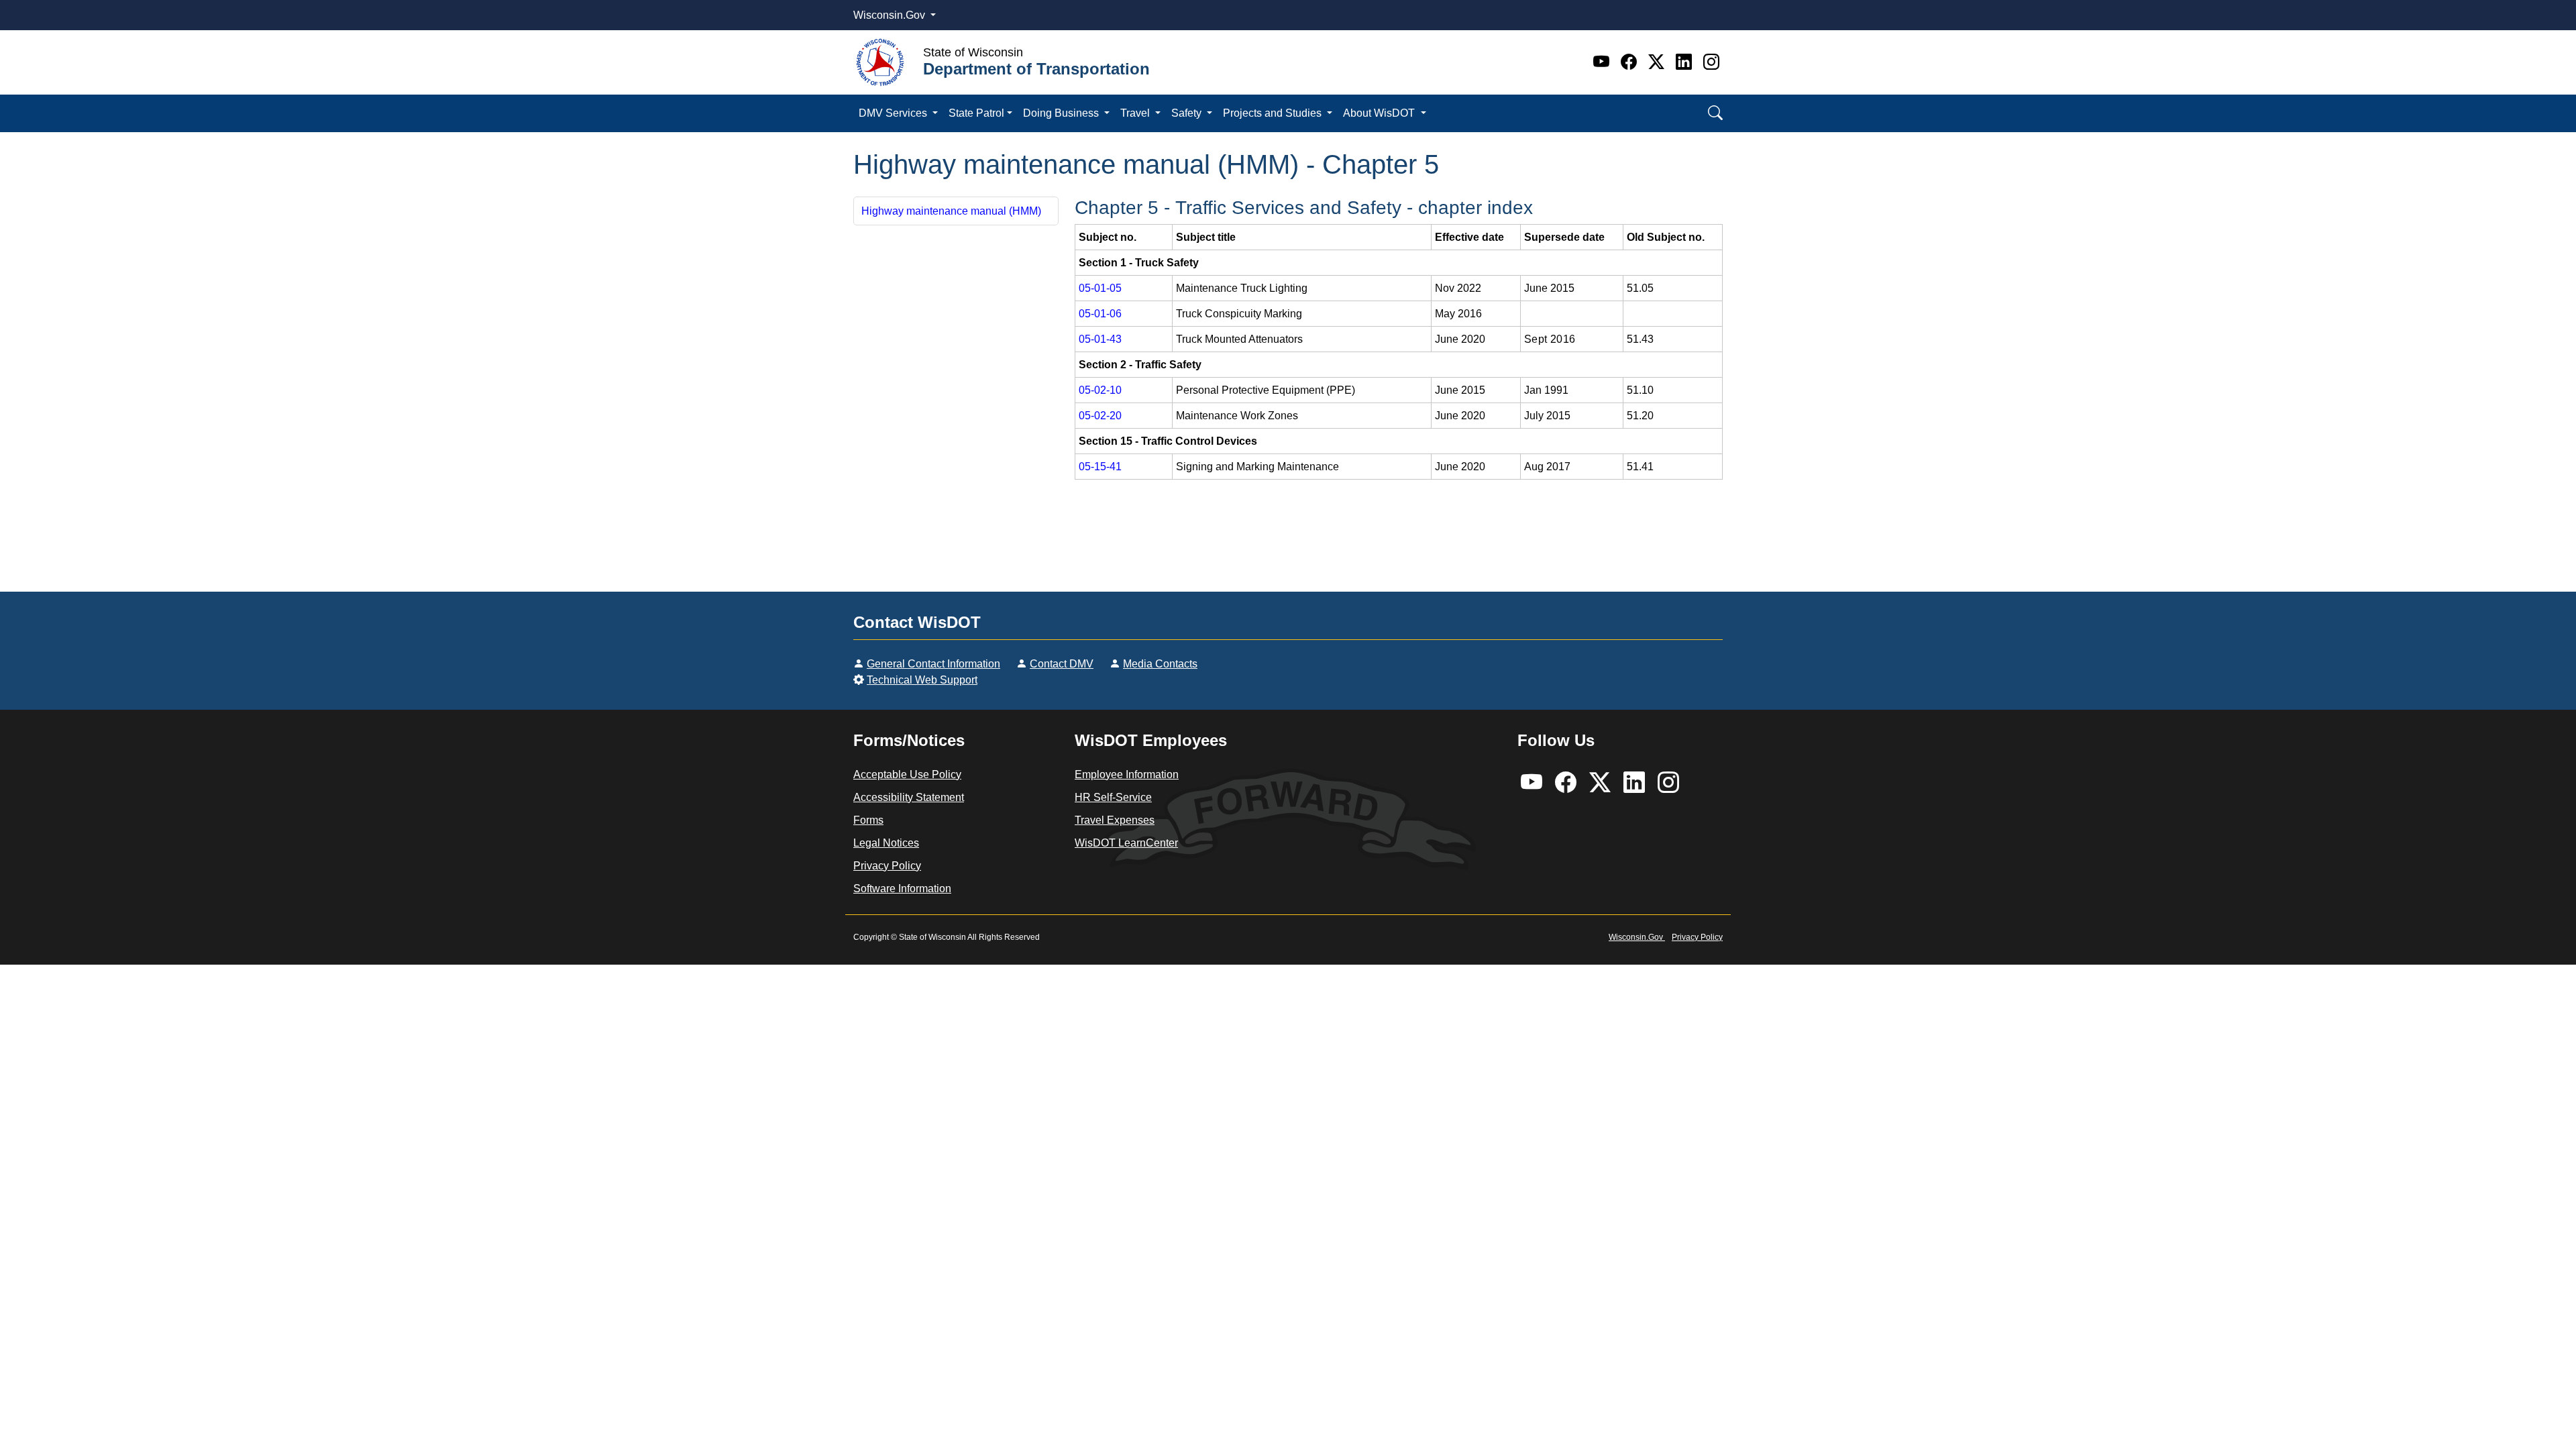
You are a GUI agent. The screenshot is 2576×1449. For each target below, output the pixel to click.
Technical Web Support (922, 680)
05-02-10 (1100, 390)
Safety (1188, 113)
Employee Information (1127, 774)
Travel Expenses (1115, 820)
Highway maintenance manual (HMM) (951, 211)
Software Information (902, 889)
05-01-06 (1100, 314)
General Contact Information (933, 664)
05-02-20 (1100, 416)
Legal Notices (886, 843)
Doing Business (1062, 113)
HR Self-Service (1113, 797)
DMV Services (894, 113)
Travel (1136, 113)
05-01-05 (1100, 288)
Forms (868, 820)
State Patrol (976, 113)
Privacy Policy (887, 866)
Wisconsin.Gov (891, 15)
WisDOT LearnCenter (1126, 843)
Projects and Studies (1274, 113)
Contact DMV (1062, 664)
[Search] (1715, 113)
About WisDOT (1380, 113)
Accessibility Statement (909, 797)
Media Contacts (1160, 664)
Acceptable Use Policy (907, 774)
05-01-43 (1100, 339)
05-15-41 (1100, 467)
